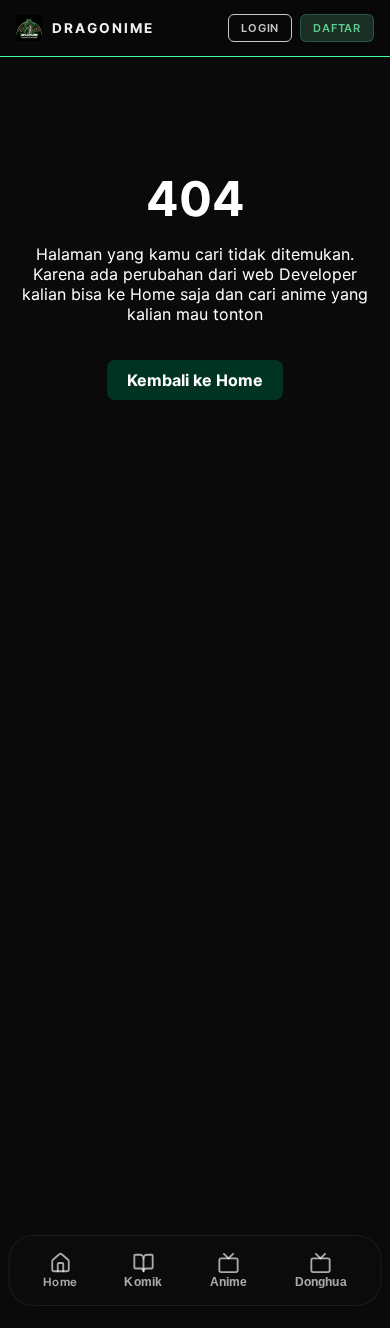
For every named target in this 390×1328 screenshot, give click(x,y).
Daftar (337, 28)
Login (260, 28)
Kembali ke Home (195, 380)
